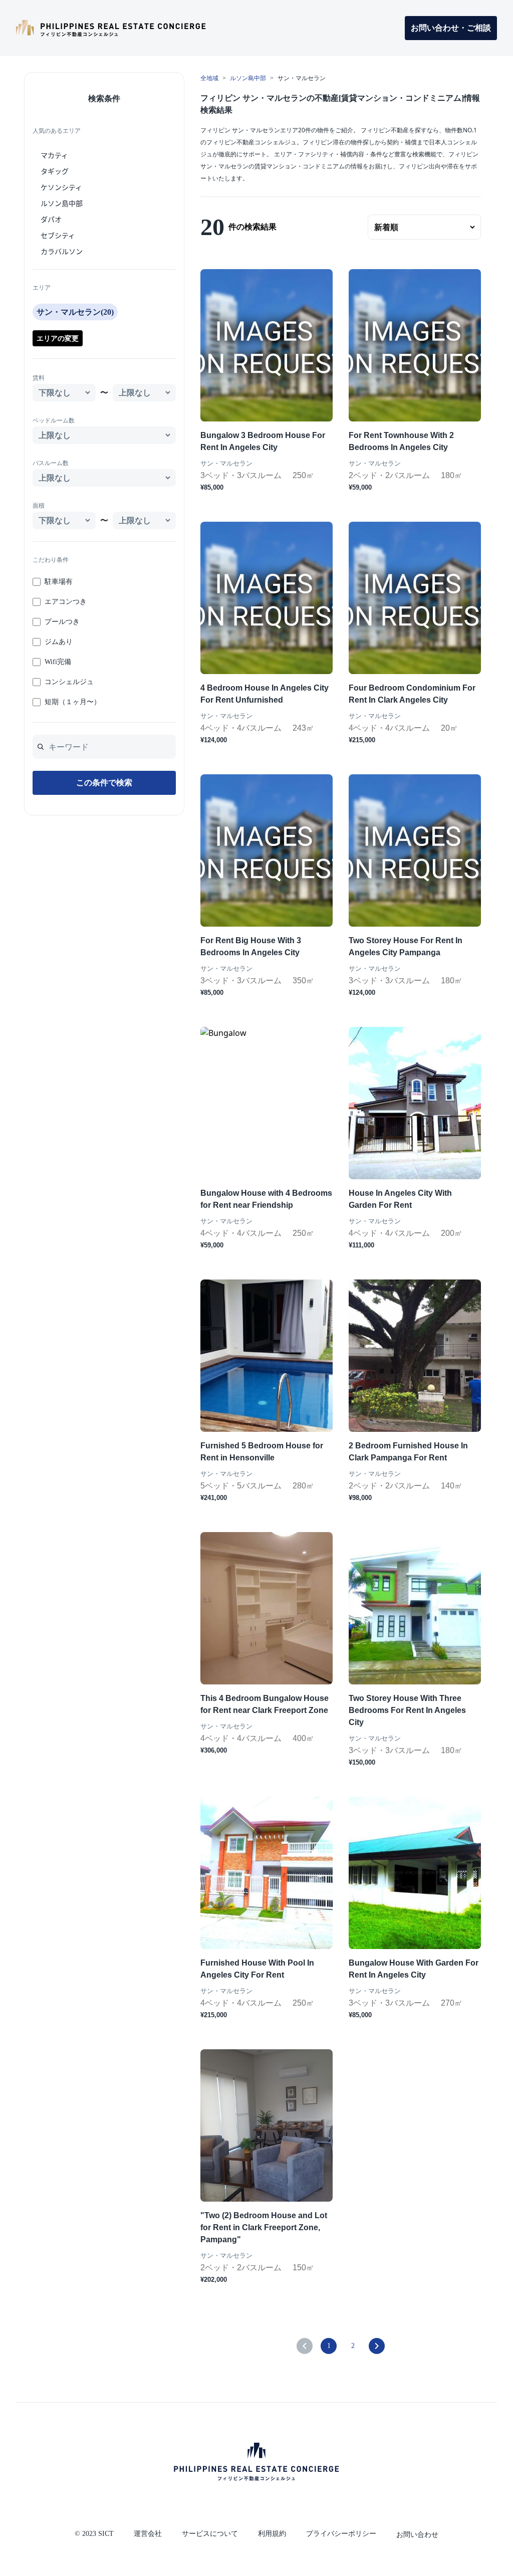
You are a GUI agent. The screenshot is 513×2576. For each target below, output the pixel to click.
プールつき (62, 622)
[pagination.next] (377, 2346)
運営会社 (148, 2534)
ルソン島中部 (62, 203)
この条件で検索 (104, 783)
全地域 (209, 78)
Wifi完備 (58, 662)
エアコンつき (66, 602)
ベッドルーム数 (54, 420)
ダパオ (51, 219)
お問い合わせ (417, 2535)
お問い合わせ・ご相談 (451, 28)
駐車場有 (59, 582)
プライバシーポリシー (341, 2534)
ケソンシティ (61, 187)
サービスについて (210, 2534)
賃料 (39, 378)
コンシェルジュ (69, 682)
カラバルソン (62, 251)
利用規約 (272, 2534)
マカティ (54, 155)
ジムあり (59, 642)
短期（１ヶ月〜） (73, 702)
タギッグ (55, 171)
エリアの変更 (58, 338)
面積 (39, 506)
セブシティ (58, 235)
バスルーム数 (51, 463)
